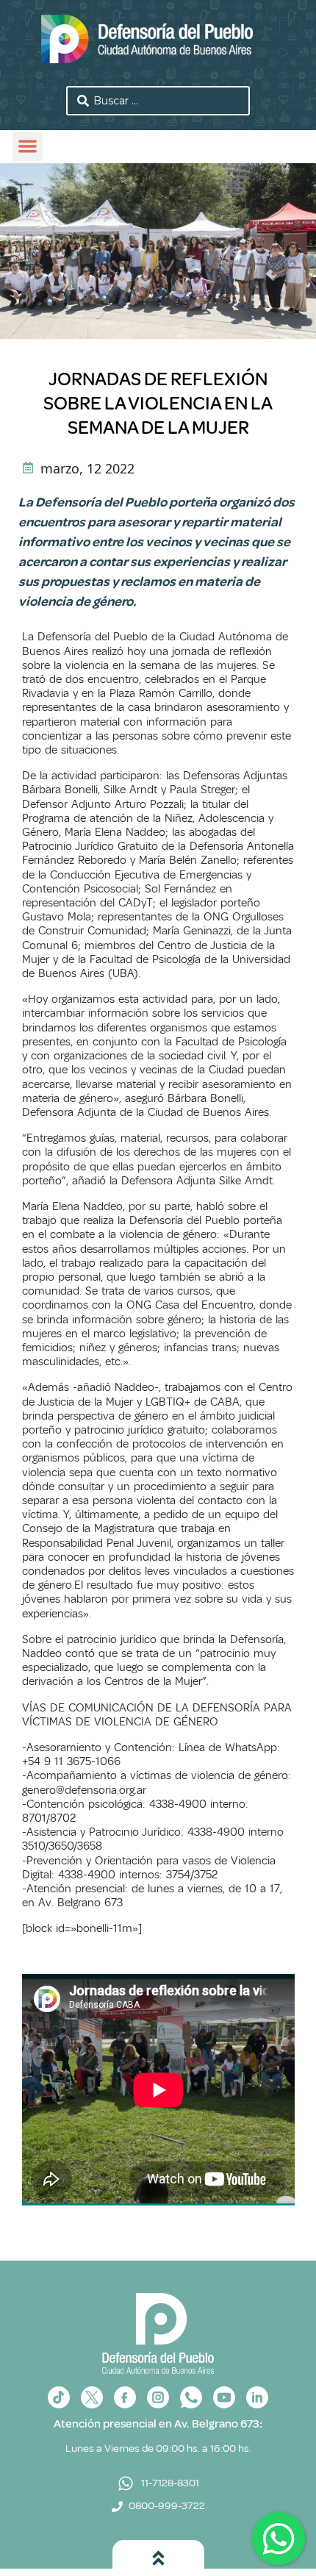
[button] (28, 147)
